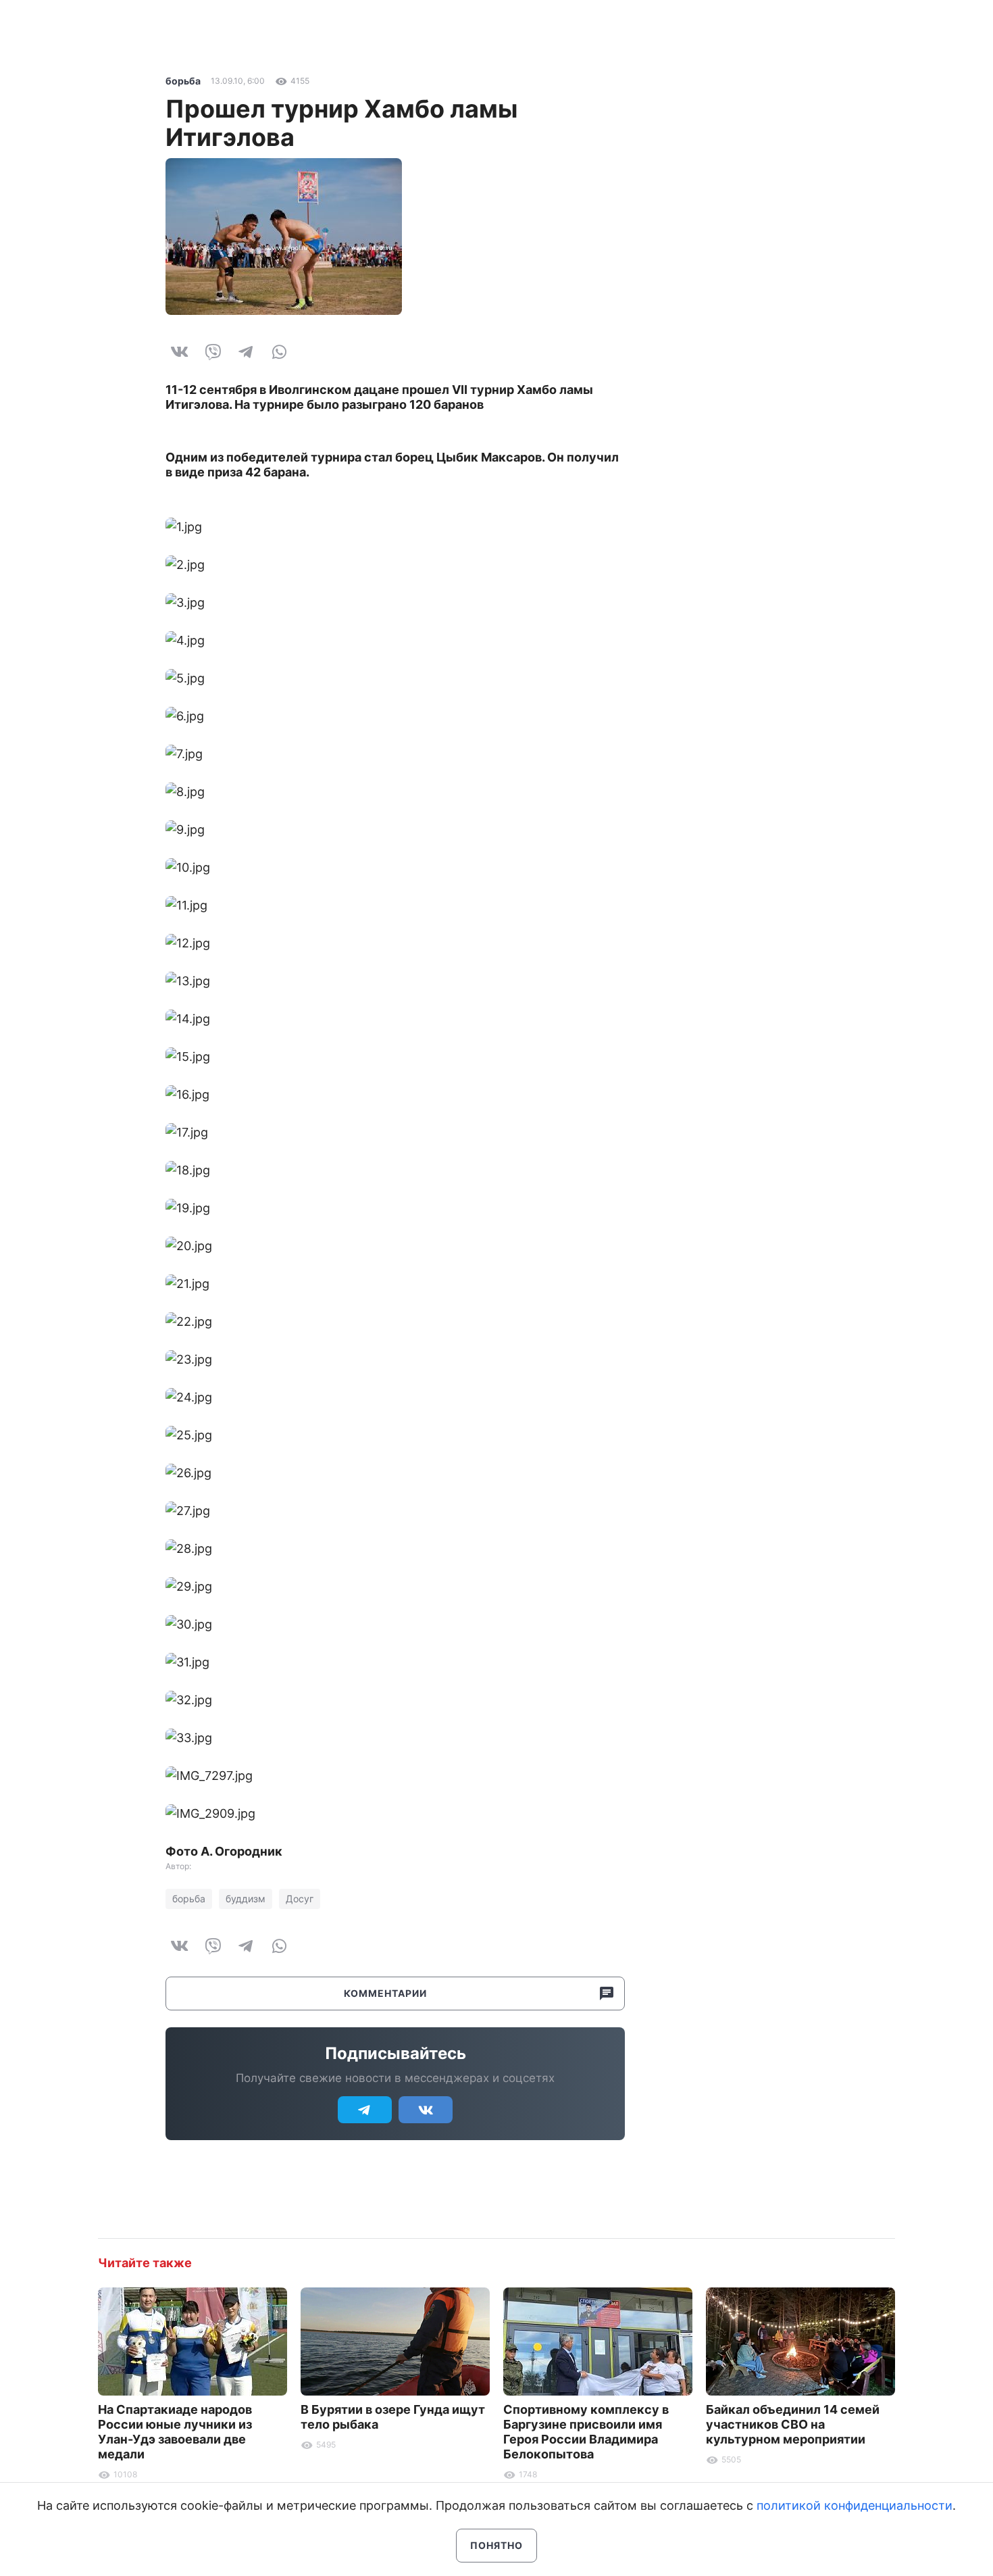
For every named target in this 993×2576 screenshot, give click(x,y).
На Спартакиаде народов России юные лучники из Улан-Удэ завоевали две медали (175, 2432)
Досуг (300, 1899)
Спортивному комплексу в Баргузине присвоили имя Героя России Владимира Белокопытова (586, 2432)
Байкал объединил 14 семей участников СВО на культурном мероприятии (793, 2424)
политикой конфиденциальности (855, 2505)
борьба (183, 81)
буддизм (246, 1899)
